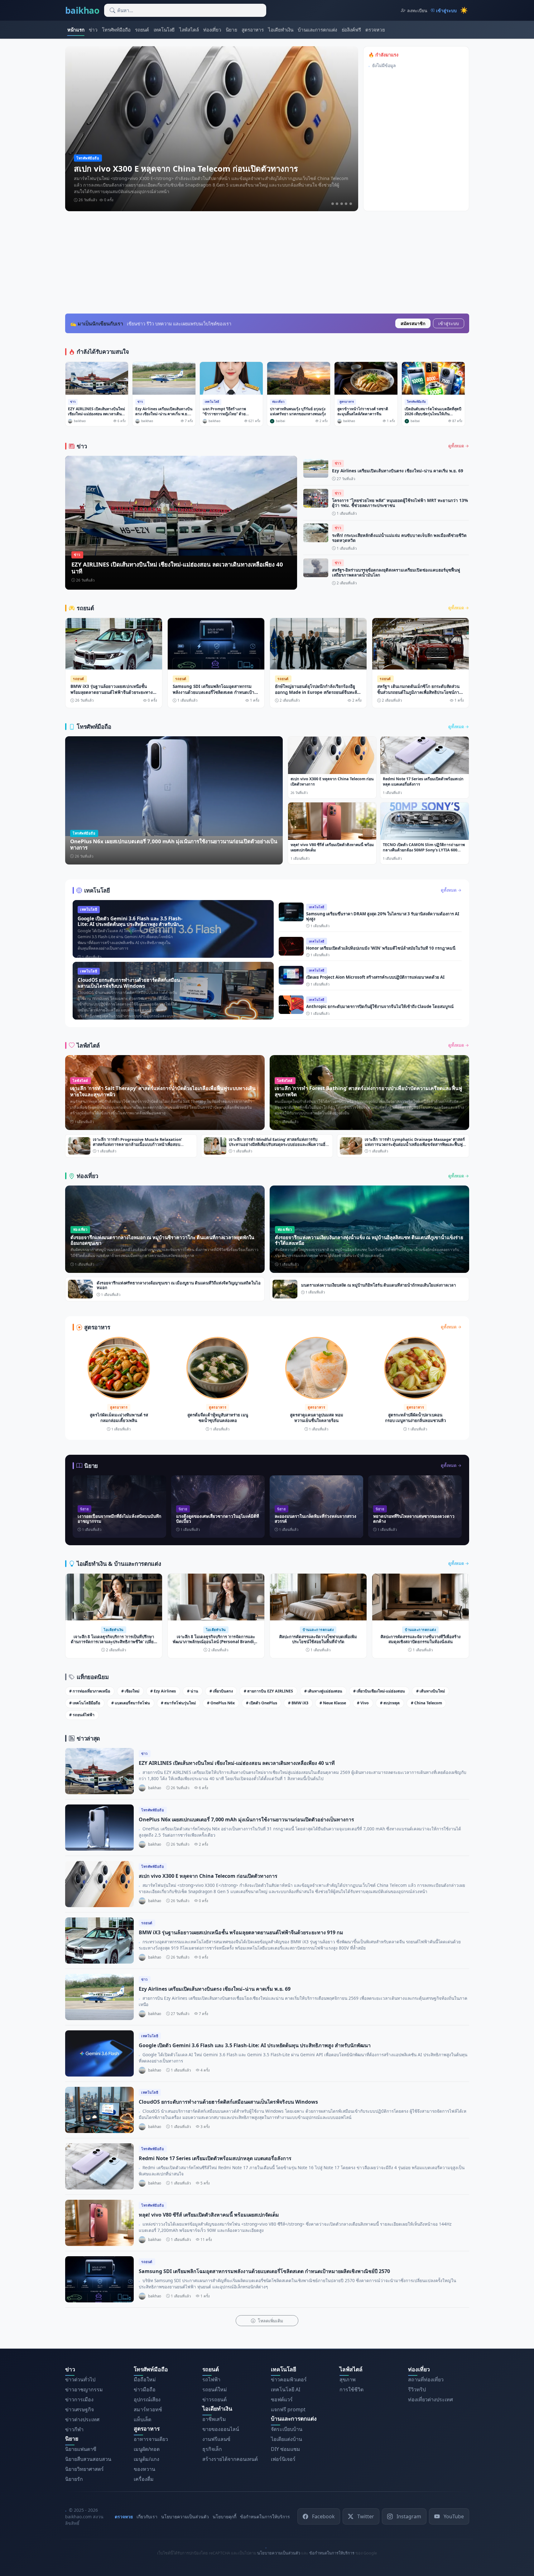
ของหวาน (144, 2469)
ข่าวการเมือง (79, 2399)
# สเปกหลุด (390, 1703)
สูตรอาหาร (253, 30)
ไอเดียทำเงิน (281, 30)
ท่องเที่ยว (212, 30)
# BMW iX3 (298, 1703)
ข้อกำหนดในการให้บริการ (265, 2517)
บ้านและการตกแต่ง (317, 30)
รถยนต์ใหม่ (215, 2389)
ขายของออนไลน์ (221, 2429)
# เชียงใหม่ (130, 1691)
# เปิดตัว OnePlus (262, 1703)
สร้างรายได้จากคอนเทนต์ (230, 2459)
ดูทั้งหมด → (459, 446)
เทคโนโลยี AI (286, 2389)
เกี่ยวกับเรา (147, 2517)
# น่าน (193, 1691)
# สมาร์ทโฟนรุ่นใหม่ (178, 1703)
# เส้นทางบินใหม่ (431, 1691)
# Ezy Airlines (163, 1691)
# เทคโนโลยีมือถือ (85, 1703)
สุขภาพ (348, 2379)
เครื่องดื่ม (144, 2479)
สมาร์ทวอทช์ (148, 2409)
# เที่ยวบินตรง (221, 1691)
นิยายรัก (74, 2479)
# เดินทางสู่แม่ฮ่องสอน (323, 1691)
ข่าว (93, 30)
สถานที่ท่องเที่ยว (426, 2379)
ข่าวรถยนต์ (214, 2399)
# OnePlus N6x (221, 1703)
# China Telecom (426, 1703)
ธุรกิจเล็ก (212, 2449)
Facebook (323, 2516)
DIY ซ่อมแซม (286, 2449)
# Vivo (363, 1703)
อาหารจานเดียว (151, 2439)
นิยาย (231, 30)
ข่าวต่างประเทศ (82, 2419)
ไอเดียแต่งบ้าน (286, 2439)
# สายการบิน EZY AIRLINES (268, 1691)
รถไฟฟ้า (211, 2379)
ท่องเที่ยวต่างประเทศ (431, 2399)
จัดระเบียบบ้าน (287, 2429)
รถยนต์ (142, 30)
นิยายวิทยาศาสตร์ (84, 2469)
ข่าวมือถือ (145, 2389)
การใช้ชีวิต (351, 2389)
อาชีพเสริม (214, 2419)
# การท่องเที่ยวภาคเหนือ (90, 1691)
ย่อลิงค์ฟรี (351, 30)
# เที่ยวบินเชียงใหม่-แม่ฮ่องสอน (379, 1691)
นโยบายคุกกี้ (224, 2517)
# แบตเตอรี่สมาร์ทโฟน (131, 1703)
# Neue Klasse (333, 1703)
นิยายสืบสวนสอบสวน (88, 2459)
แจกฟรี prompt (288, 2409)
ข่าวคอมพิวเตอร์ (289, 2379)
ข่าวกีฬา (74, 2429)
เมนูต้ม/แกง (147, 2459)
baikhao (82, 10)
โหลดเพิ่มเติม (270, 2321)
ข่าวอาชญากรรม (84, 2389)
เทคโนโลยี (164, 30)
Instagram (409, 2516)
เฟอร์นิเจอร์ (283, 2459)
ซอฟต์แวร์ (282, 2399)
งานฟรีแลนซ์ (216, 2439)
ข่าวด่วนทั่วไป (80, 2379)
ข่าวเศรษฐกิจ (79, 2409)
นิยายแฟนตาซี (81, 2449)
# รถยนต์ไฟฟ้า (82, 1715)
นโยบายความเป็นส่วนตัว (185, 2517)
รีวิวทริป (417, 2389)
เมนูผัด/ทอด (147, 2449)
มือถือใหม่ (145, 2379)
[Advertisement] (267, 262)
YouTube (454, 2516)
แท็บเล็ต (142, 2419)
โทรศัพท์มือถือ (116, 30)
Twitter (366, 2516)
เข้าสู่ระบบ (449, 323)
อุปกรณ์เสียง (147, 2399)
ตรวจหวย (375, 30)
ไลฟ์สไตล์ (189, 30)
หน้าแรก (76, 30)
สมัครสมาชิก (413, 323)
